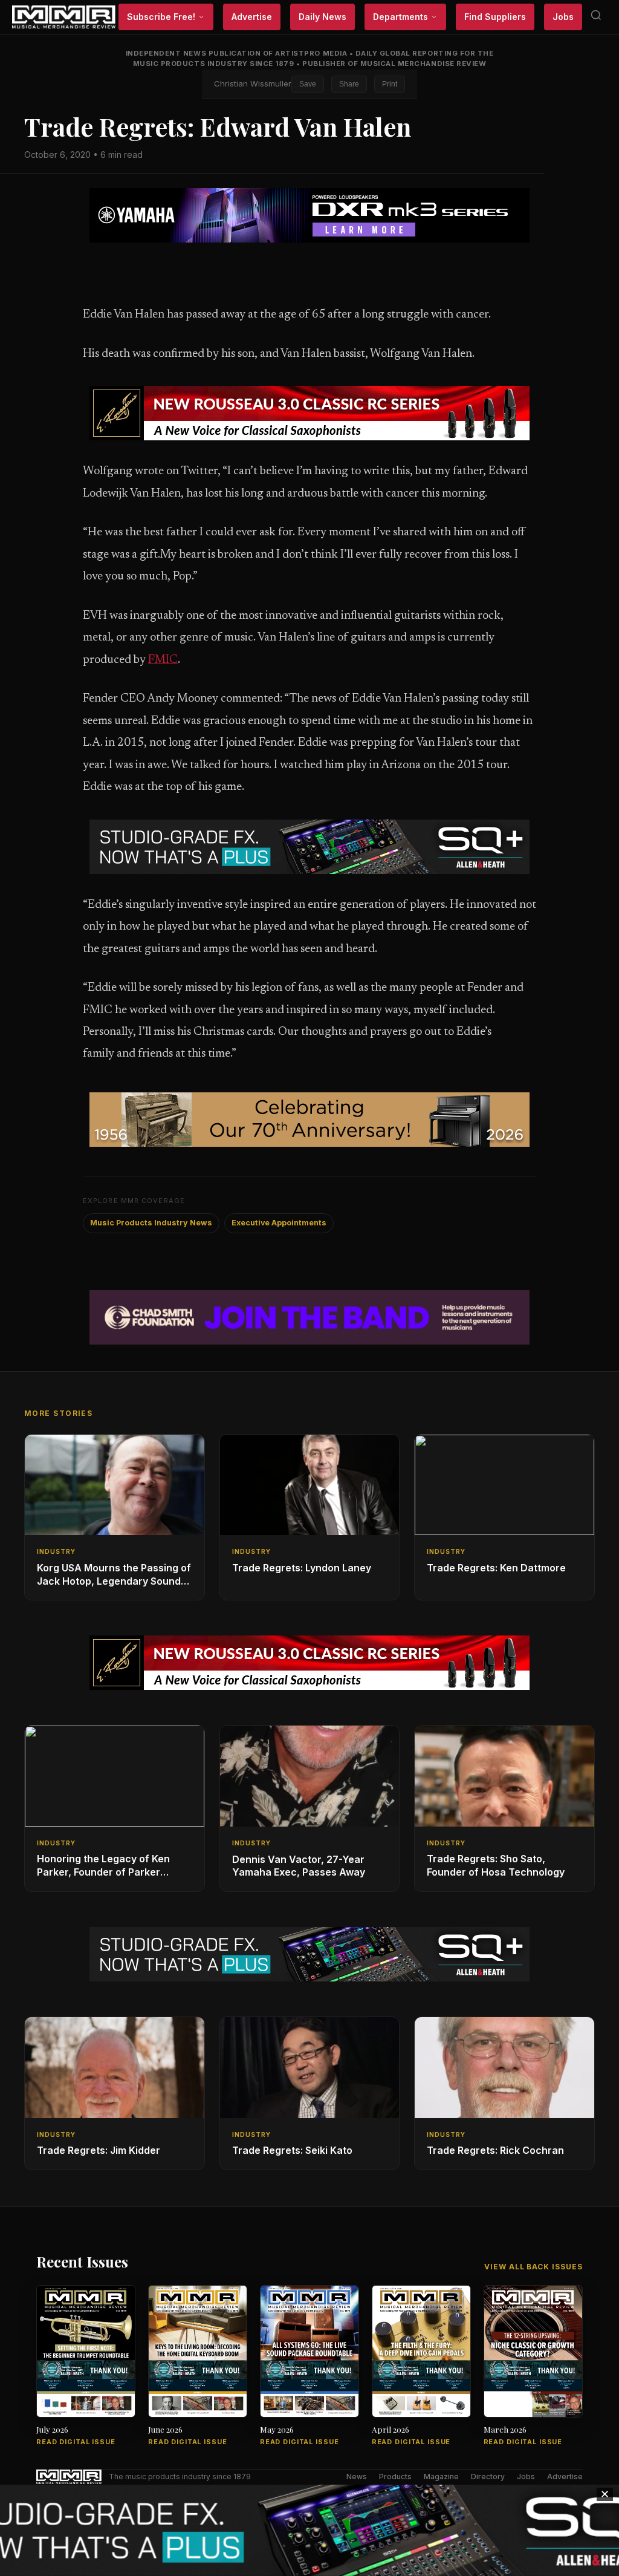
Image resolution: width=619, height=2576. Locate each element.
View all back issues (533, 2267)
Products (395, 2477)
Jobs (563, 17)
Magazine (441, 2477)
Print (390, 84)
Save (308, 84)
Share (349, 84)
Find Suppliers (495, 17)
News (357, 2477)
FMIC (163, 660)
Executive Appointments (279, 1223)
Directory (488, 2477)
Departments (400, 17)
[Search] (596, 17)
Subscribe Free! (161, 17)
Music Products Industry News (151, 1223)
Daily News (322, 17)
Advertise (252, 17)
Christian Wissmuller (253, 83)
